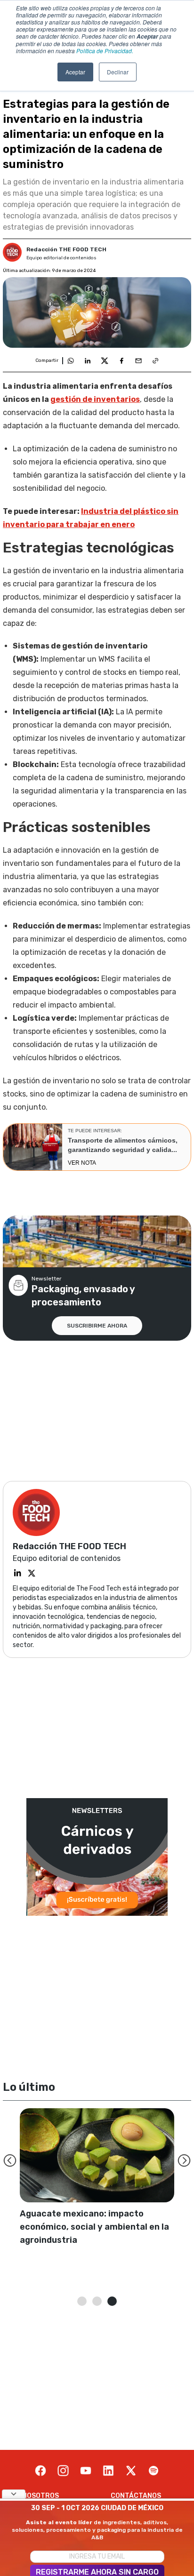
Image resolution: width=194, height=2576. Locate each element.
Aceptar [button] (75, 72)
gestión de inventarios (95, 399)
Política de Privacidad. (105, 51)
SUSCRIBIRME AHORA (97, 1326)
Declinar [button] (118, 72)
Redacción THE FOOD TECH (66, 249)
